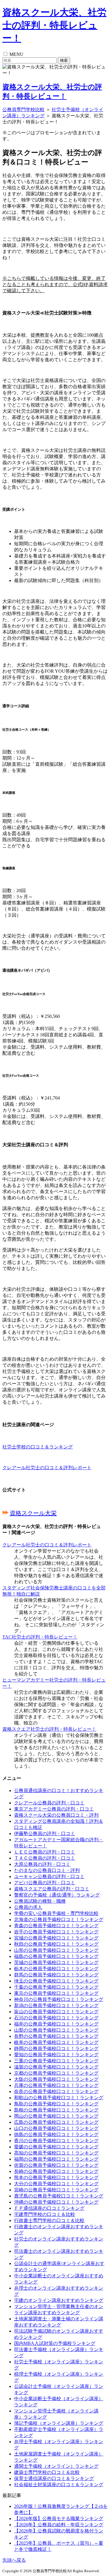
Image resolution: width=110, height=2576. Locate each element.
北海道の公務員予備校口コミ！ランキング (59, 1919)
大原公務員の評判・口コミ (42, 1864)
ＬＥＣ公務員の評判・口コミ (45, 1852)
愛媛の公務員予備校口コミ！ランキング (56, 2147)
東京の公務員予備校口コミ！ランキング (56, 1993)
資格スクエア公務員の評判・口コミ (52, 1889)
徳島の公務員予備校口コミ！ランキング (56, 2134)
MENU (16, 54)
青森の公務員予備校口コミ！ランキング (56, 1926)
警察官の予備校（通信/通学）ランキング (57, 1895)
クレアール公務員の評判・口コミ (49, 1803)
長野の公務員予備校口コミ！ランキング (56, 2036)
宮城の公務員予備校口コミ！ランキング (56, 1938)
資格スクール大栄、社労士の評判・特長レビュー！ (54, 25)
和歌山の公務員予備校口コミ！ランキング (59, 2098)
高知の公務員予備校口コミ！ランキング (56, 2153)
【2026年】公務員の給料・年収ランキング (59, 2525)
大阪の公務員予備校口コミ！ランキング (56, 2079)
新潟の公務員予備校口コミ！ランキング (56, 2005)
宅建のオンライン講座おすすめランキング (59, 2300)
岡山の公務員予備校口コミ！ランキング (56, 2116)
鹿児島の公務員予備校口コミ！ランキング (59, 2196)
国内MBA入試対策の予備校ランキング (55, 2343)
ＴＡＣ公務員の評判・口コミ (45, 1858)
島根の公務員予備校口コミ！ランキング (56, 2110)
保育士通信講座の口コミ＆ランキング (54, 2478)
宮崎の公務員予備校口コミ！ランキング (56, 2190)
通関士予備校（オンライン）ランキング (56, 2466)
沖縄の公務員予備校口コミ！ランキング (56, 2202)
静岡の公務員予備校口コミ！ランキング (56, 2048)
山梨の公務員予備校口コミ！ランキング (56, 2030)
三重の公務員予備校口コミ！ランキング (56, 2061)
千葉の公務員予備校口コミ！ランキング (56, 1987)
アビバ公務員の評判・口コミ (45, 1883)
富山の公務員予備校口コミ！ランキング (56, 2012)
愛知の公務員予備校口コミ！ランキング (56, 2055)
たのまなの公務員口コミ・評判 (47, 1870)
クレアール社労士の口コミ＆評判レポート (47, 1468)
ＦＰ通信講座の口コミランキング (49, 2208)
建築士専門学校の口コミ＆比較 (47, 2472)
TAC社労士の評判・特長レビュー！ (40, 1637)
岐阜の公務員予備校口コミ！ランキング (56, 2042)
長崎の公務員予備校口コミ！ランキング (56, 2171)
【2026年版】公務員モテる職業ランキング (59, 2519)
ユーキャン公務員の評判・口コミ (49, 1876)
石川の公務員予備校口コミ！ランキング (56, 2018)
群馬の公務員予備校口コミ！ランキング (56, 1975)
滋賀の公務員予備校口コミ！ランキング (56, 2067)
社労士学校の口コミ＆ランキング (38, 1447)
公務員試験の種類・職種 (40, 1901)
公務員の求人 (28, 1907)
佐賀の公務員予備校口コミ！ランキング (56, 2165)
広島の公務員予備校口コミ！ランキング (56, 2122)
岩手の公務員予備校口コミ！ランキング (56, 1932)
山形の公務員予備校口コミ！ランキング (56, 1950)
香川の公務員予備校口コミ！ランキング (56, 2141)
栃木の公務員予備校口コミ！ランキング (56, 1969)
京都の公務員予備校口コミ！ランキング (56, 2073)
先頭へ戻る (14, 2560)
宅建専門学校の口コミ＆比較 (45, 2214)
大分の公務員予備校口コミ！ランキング (56, 2184)
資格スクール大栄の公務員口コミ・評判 (56, 1815)
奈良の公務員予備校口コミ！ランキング (56, 2091)
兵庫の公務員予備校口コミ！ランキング (56, 2085)
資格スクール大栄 (33, 1513)
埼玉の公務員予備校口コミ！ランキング (56, 1981)
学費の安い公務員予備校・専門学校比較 (56, 1913)
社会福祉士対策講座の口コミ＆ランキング (59, 2485)
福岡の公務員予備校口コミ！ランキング (56, 2159)
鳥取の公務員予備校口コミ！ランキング (56, 2104)
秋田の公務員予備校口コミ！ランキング (56, 1944)
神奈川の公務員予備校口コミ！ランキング (59, 1999)
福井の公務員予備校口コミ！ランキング (56, 2024)
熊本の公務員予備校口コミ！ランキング (56, 2177)
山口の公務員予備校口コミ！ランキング (56, 2128)
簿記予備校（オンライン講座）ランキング (59, 2423)
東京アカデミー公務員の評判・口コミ (54, 1809)
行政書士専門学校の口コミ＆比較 (49, 2220)
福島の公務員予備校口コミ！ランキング (56, 1956)
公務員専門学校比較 (23, 110)
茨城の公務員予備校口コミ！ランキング (56, 1962)
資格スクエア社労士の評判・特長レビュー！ (49, 1729)
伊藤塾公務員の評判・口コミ (45, 1834)
